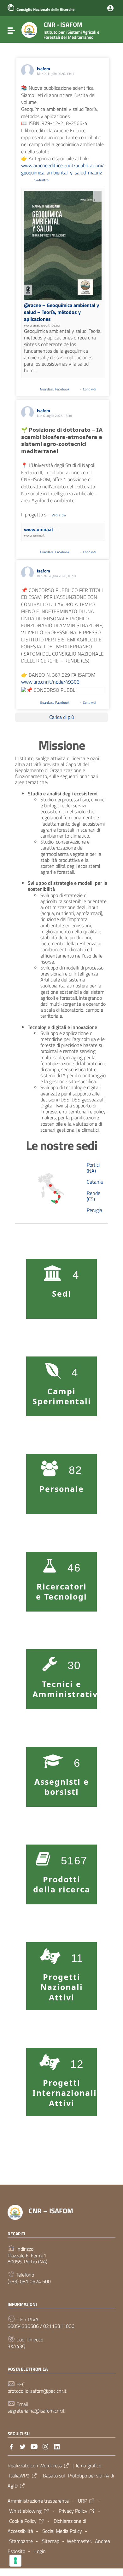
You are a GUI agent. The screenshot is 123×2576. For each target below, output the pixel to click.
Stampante (21, 2541)
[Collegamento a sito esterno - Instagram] (45, 2446)
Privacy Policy (73, 2511)
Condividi (90, 389)
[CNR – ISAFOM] (29, 29)
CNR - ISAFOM (71, 30)
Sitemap (51, 2541)
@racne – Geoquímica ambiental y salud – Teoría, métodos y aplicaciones (61, 312)
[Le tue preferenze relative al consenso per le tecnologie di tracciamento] (15, 2561)
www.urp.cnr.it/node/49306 (50, 682)
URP (82, 2501)
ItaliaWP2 (19, 2476)
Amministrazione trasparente (38, 2501)
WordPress (51, 2465)
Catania (95, 1182)
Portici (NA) (93, 1168)
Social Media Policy (62, 2531)
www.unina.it (39, 529)
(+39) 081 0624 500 (29, 2281)
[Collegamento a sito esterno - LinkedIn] (57, 2446)
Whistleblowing (25, 2511)
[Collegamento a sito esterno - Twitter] (23, 2446)
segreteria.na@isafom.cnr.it (36, 2411)
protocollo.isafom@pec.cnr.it (37, 2391)
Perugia (94, 1210)
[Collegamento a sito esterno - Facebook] (11, 2446)
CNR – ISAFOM (51, 2211)
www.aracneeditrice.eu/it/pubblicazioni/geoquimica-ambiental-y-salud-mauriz (62, 169)
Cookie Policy (23, 2521)
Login (40, 2551)
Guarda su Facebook (55, 389)
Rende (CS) (94, 1196)
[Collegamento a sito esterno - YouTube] (34, 2446)
